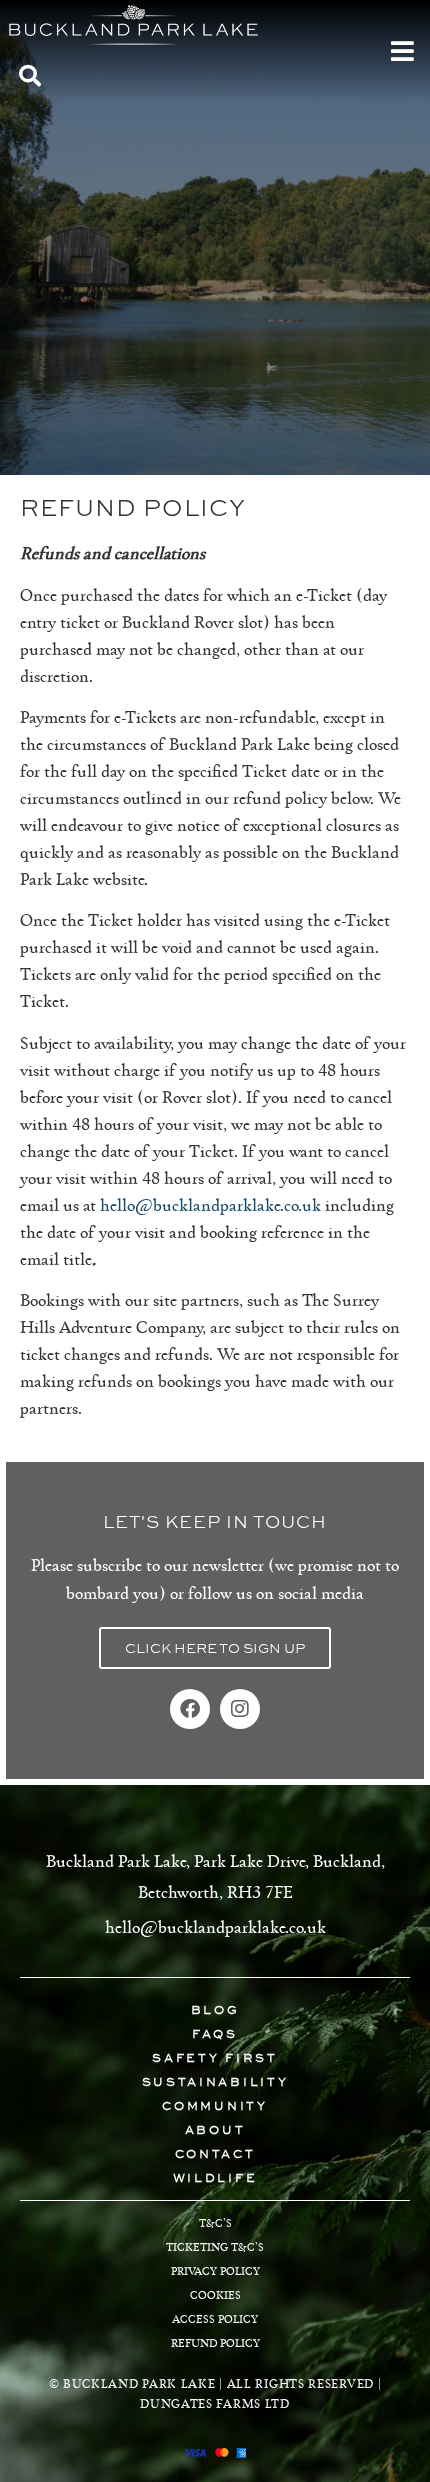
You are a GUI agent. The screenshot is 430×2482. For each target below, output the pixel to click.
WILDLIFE (215, 2178)
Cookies (215, 2294)
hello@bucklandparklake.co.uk (210, 1204)
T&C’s (215, 2222)
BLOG (215, 2010)
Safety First (214, 2058)
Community (214, 2106)
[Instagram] (240, 1709)
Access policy (215, 2318)
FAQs (215, 2034)
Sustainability (215, 2082)
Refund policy (215, 2342)
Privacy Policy (215, 2270)
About (215, 2130)
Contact (215, 2154)
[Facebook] (190, 1709)
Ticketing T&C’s (215, 2246)
